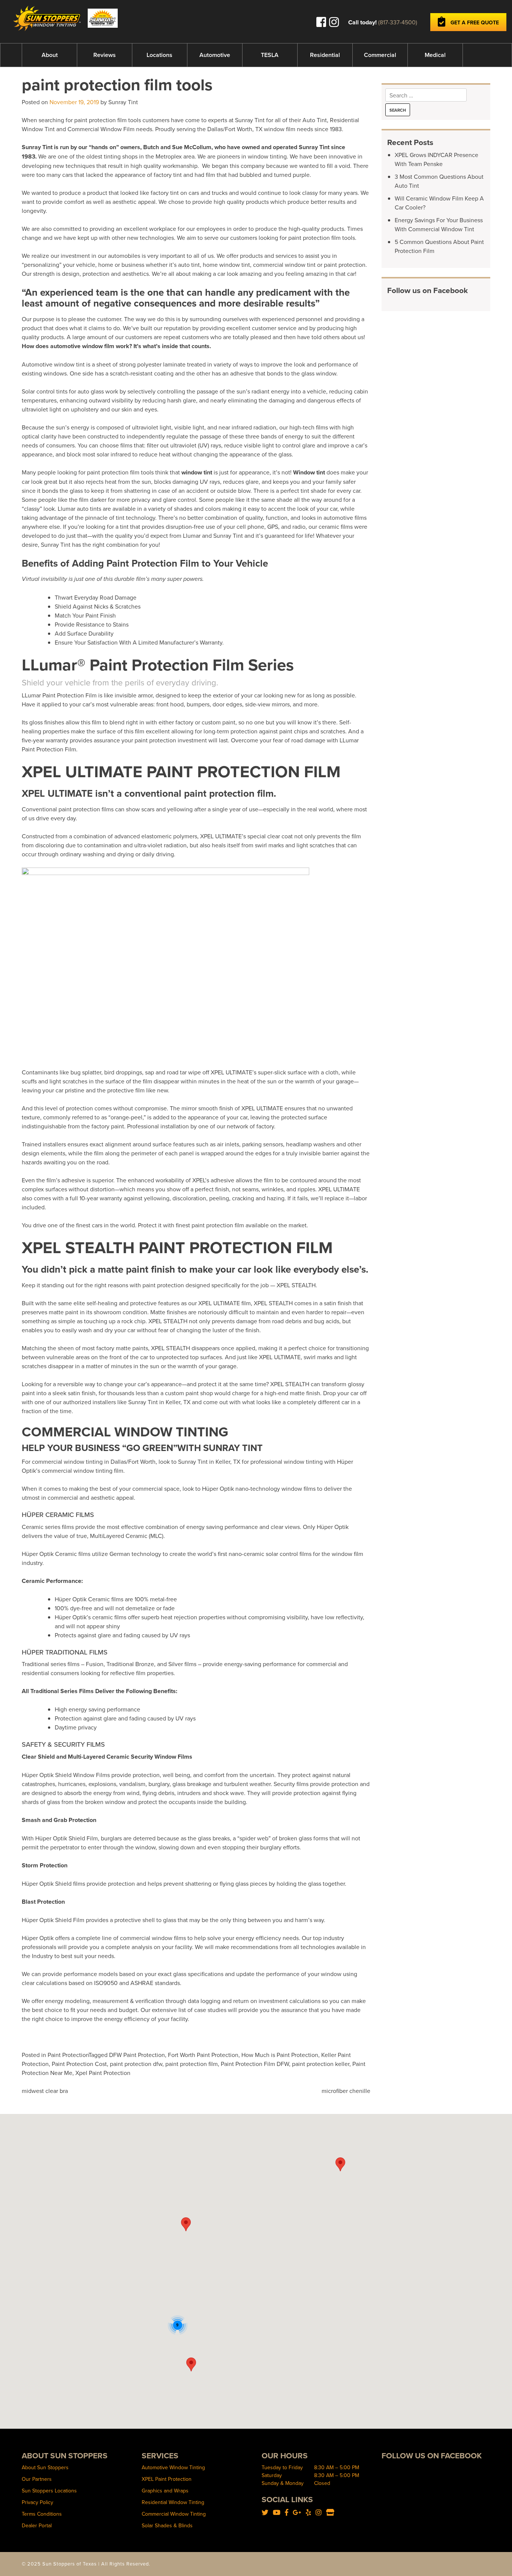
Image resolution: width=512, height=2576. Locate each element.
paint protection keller (321, 2064)
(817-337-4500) (398, 22)
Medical (435, 55)
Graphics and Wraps (165, 2491)
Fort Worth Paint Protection (203, 2055)
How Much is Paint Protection (280, 2055)
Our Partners (37, 2479)
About (50, 55)
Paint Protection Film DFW (255, 2064)
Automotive (215, 55)
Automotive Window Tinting (173, 2467)
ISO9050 (106, 1983)
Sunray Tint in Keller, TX (159, 1402)
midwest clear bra (45, 2091)
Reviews (105, 55)
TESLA (270, 55)
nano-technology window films (275, 1488)
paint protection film (192, 2064)
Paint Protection (68, 2055)
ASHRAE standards (155, 1983)
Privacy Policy (37, 2502)
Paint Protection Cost (79, 2064)
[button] (186, 2224)
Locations (159, 55)
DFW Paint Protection (137, 2055)
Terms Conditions (42, 2514)
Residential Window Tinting (173, 2502)
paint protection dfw (136, 2064)
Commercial (380, 55)
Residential (325, 55)
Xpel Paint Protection (103, 2073)
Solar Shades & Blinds (167, 2525)
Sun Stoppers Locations (49, 2491)
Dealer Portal (37, 2525)
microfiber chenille (346, 2091)
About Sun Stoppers (45, 2467)
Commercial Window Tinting (174, 2514)
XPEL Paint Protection (167, 2479)
